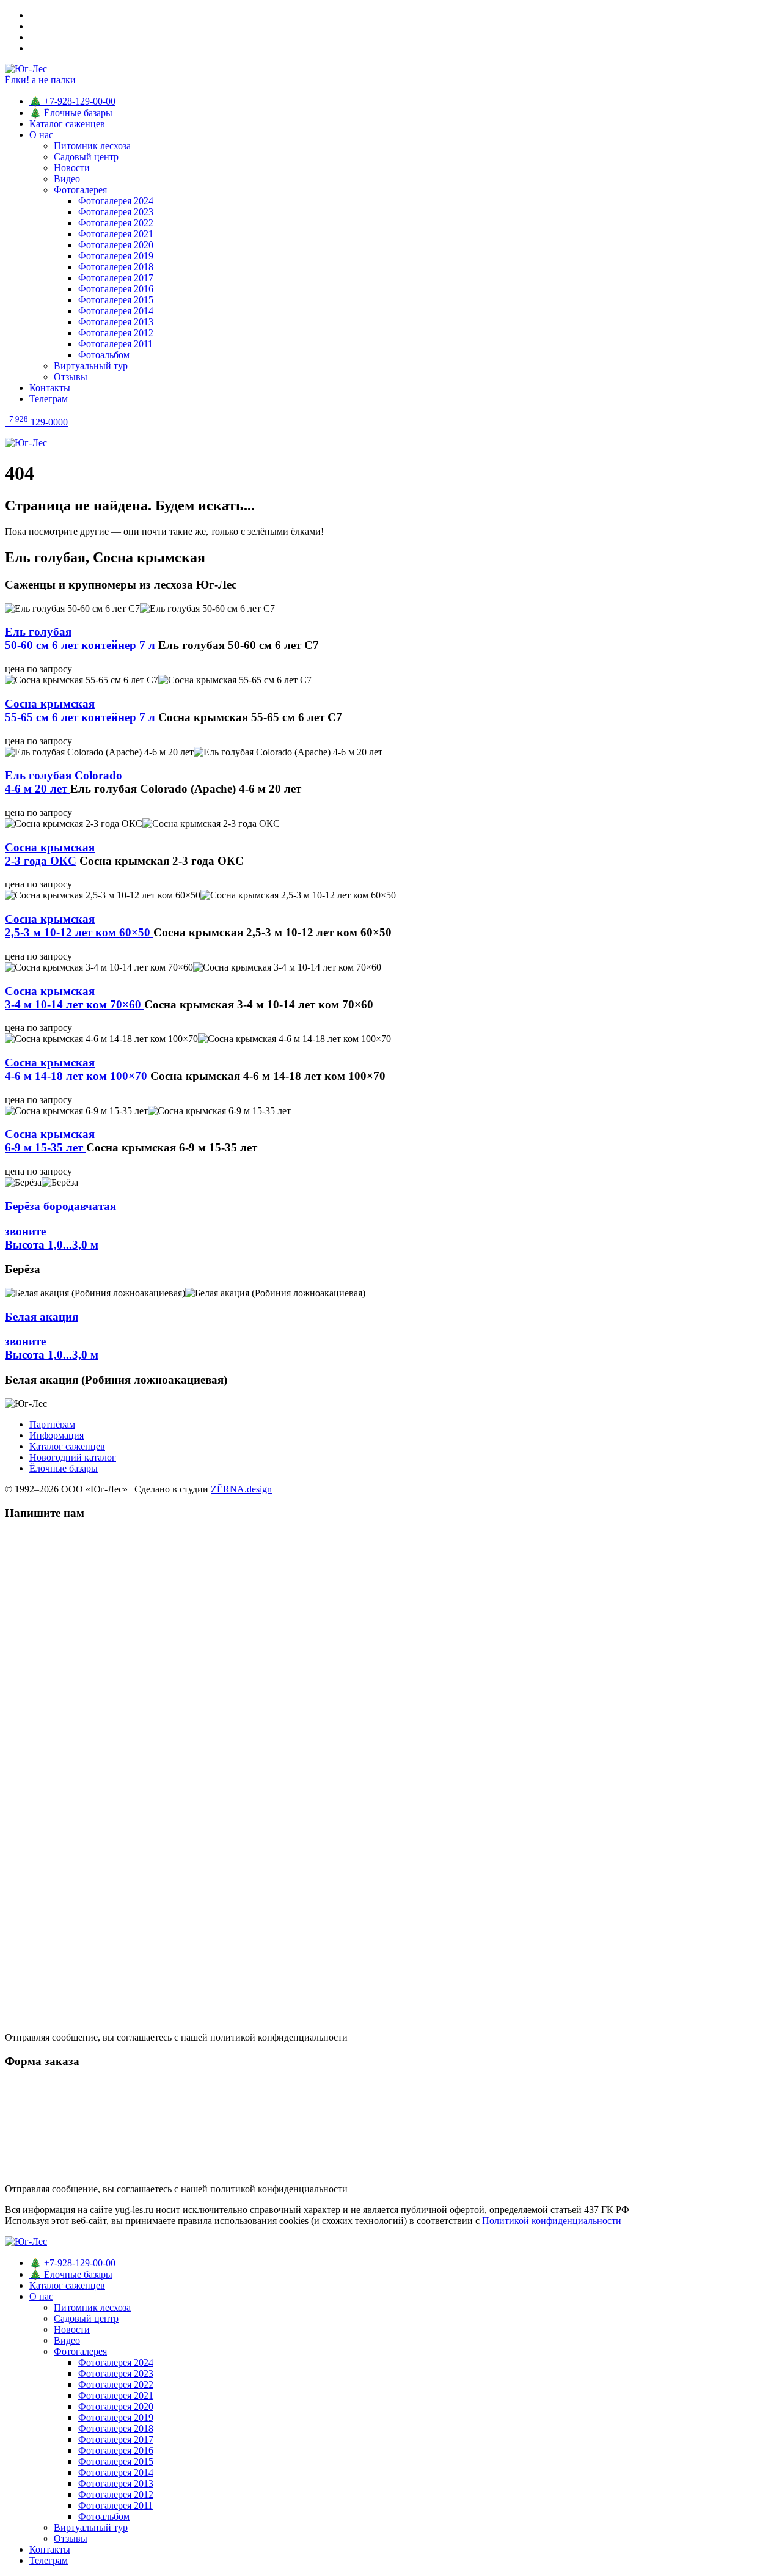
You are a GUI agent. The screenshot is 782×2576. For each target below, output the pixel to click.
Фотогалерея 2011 (115, 344)
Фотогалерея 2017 (116, 278)
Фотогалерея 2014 (116, 311)
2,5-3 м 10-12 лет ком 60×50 (79, 926)
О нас (41, 135)
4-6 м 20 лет (64, 782)
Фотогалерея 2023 (116, 212)
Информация (57, 1435)
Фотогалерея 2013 (116, 322)
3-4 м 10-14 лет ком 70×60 (75, 998)
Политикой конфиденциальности (552, 2221)
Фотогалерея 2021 (116, 234)
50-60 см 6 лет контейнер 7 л (82, 638)
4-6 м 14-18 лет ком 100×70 (78, 1069)
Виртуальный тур (91, 366)
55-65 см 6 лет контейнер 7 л (82, 710)
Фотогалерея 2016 (116, 289)
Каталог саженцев (67, 124)
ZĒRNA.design (241, 1489)
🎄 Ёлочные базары (71, 113)
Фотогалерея (80, 190)
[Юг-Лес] (391, 443)
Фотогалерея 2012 (116, 333)
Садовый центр (86, 157)
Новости (72, 168)
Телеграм (49, 399)
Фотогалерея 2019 (116, 256)
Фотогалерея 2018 (116, 267)
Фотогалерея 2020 (116, 245)
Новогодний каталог (73, 1457)
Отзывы (71, 377)
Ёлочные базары (64, 1468)
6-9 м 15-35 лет (50, 1141)
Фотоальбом (104, 355)
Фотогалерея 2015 (116, 300)
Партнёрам (52, 1424)
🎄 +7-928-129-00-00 (72, 101)
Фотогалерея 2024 (116, 201)
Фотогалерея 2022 (116, 223)
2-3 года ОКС (50, 854)
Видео (67, 179)
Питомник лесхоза (92, 146)
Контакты (50, 388)
